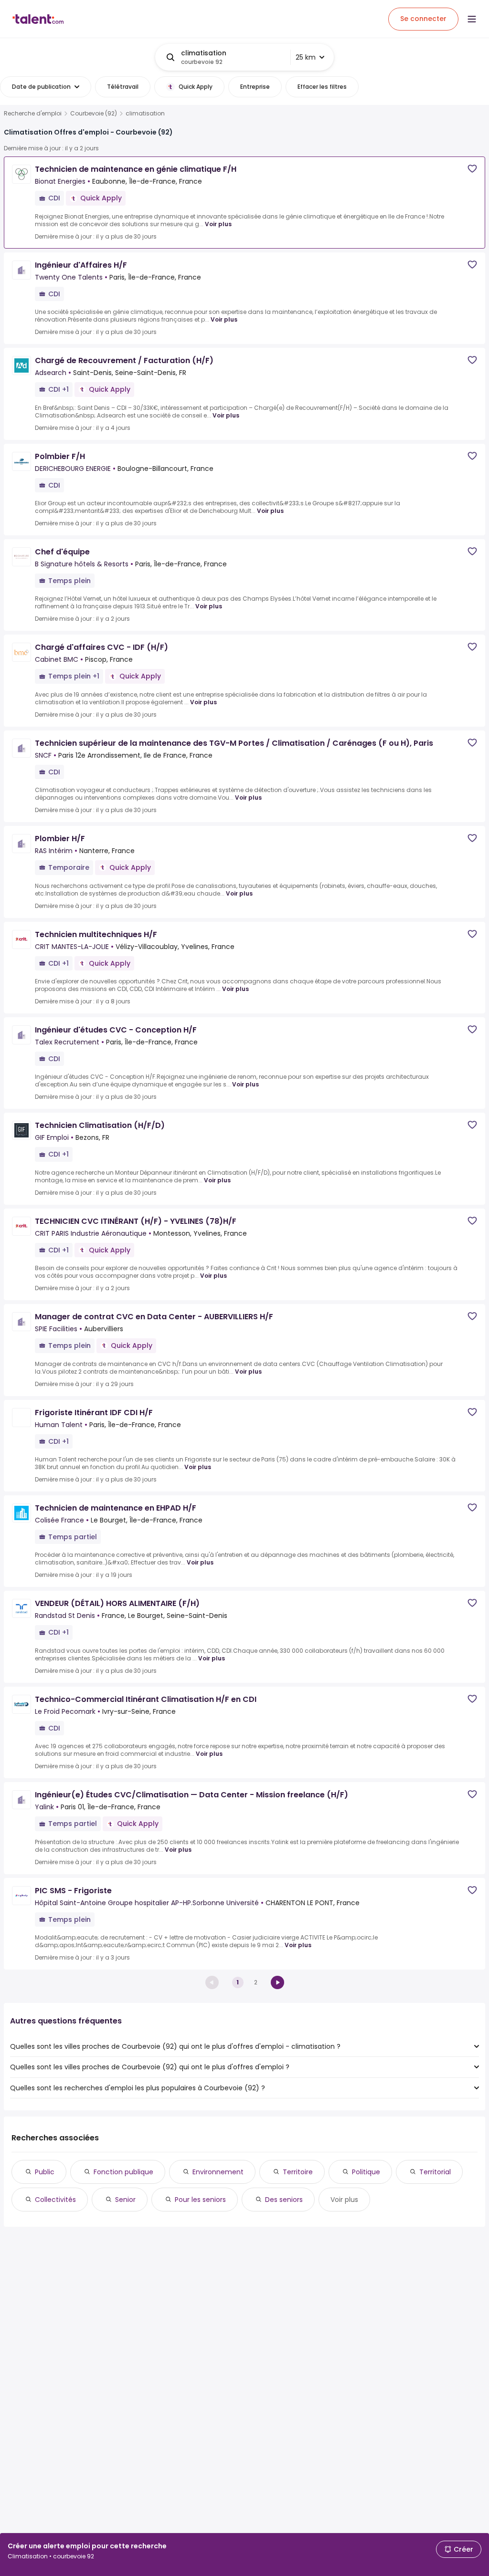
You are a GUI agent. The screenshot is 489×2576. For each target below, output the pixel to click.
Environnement (218, 2172)
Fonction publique (123, 2172)
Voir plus (218, 224)
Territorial (435, 2172)
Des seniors (284, 2200)
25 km (306, 57)
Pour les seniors (200, 2200)
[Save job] (472, 169)
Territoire (298, 2172)
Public (45, 2172)
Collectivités (55, 2200)
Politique (366, 2172)
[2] (277, 1982)
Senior (125, 2200)
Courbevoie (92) (94, 114)
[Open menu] (472, 19)
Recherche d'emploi (33, 114)
